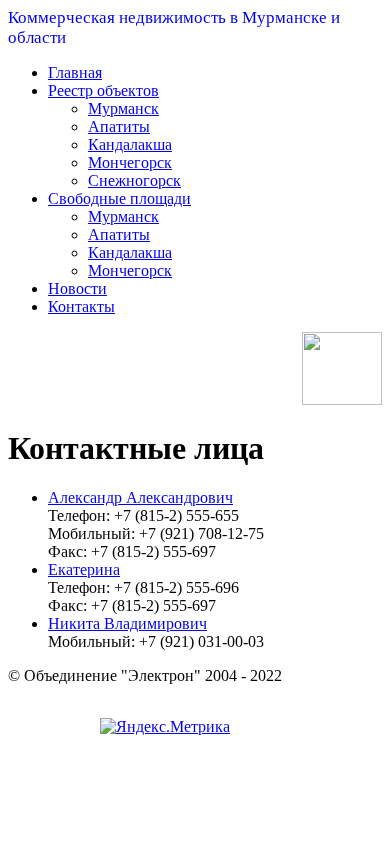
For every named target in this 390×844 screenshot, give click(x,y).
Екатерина (84, 569)
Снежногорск (134, 180)
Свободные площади (119, 198)
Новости (77, 288)
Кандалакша (130, 144)
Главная (75, 72)
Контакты (81, 306)
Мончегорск (130, 162)
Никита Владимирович (127, 623)
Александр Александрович (140, 497)
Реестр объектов (103, 90)
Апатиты (119, 126)
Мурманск (123, 108)
